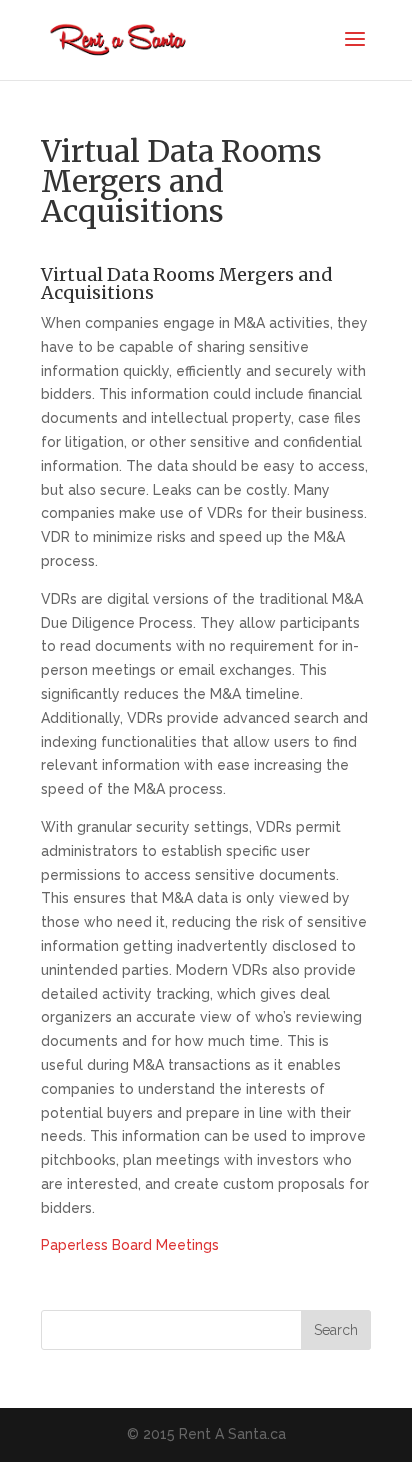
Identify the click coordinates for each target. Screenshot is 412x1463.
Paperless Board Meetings (130, 1245)
